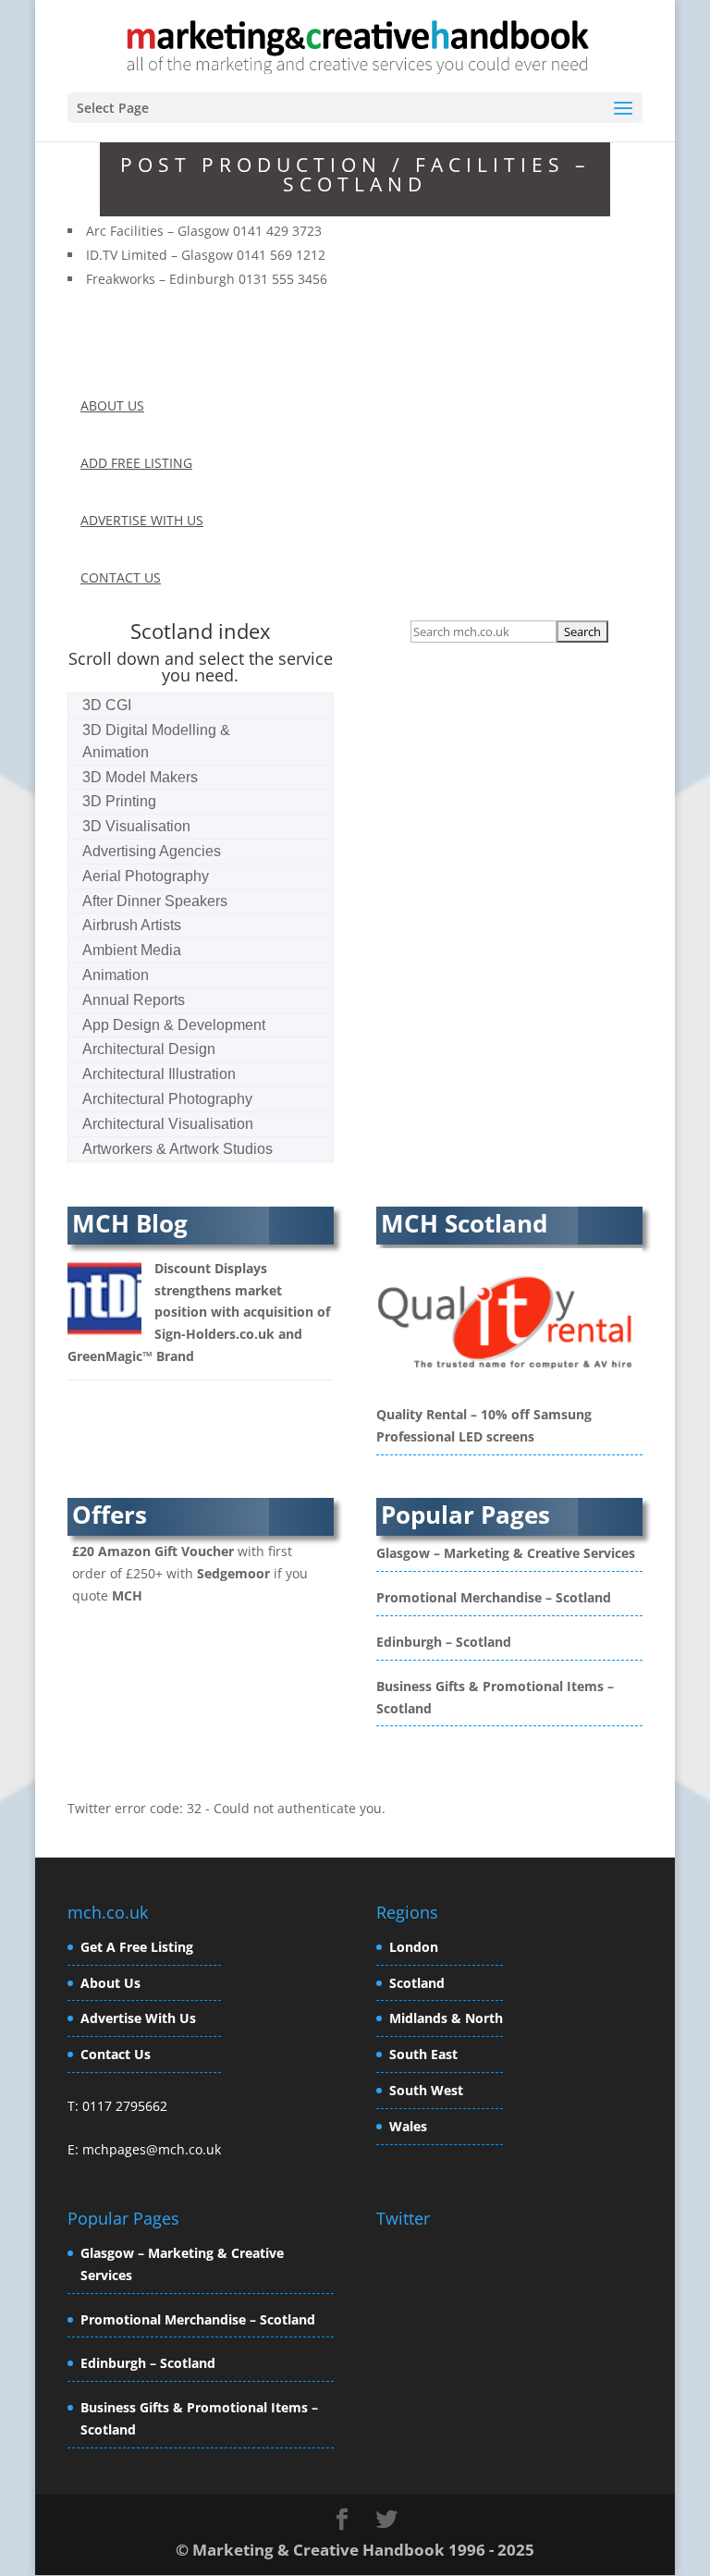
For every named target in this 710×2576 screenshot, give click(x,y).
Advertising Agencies (152, 851)
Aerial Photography (146, 876)
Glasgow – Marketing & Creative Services (506, 1553)
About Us (110, 1983)
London (414, 1947)
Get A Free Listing (137, 1947)
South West (426, 2090)
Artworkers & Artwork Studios (177, 1149)
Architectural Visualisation (168, 1124)
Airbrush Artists (132, 925)
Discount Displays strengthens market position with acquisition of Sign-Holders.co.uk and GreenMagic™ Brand (199, 1312)
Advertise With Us (138, 2018)
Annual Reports (134, 1000)
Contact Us (116, 2054)
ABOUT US (112, 405)
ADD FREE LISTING (136, 463)
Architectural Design (149, 1049)
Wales (408, 2126)
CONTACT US (121, 577)
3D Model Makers (140, 777)
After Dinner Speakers (155, 901)
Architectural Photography (167, 1099)
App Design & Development (174, 1025)
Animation (116, 975)
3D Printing (119, 801)
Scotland (417, 1983)
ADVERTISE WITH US (142, 520)
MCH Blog (130, 1223)
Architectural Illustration (159, 1074)
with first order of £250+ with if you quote (190, 1573)
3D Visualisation (136, 826)
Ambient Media (132, 950)
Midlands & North (446, 2018)
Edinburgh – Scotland (444, 1642)
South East (423, 2054)
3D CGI (107, 705)
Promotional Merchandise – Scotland (494, 1597)
